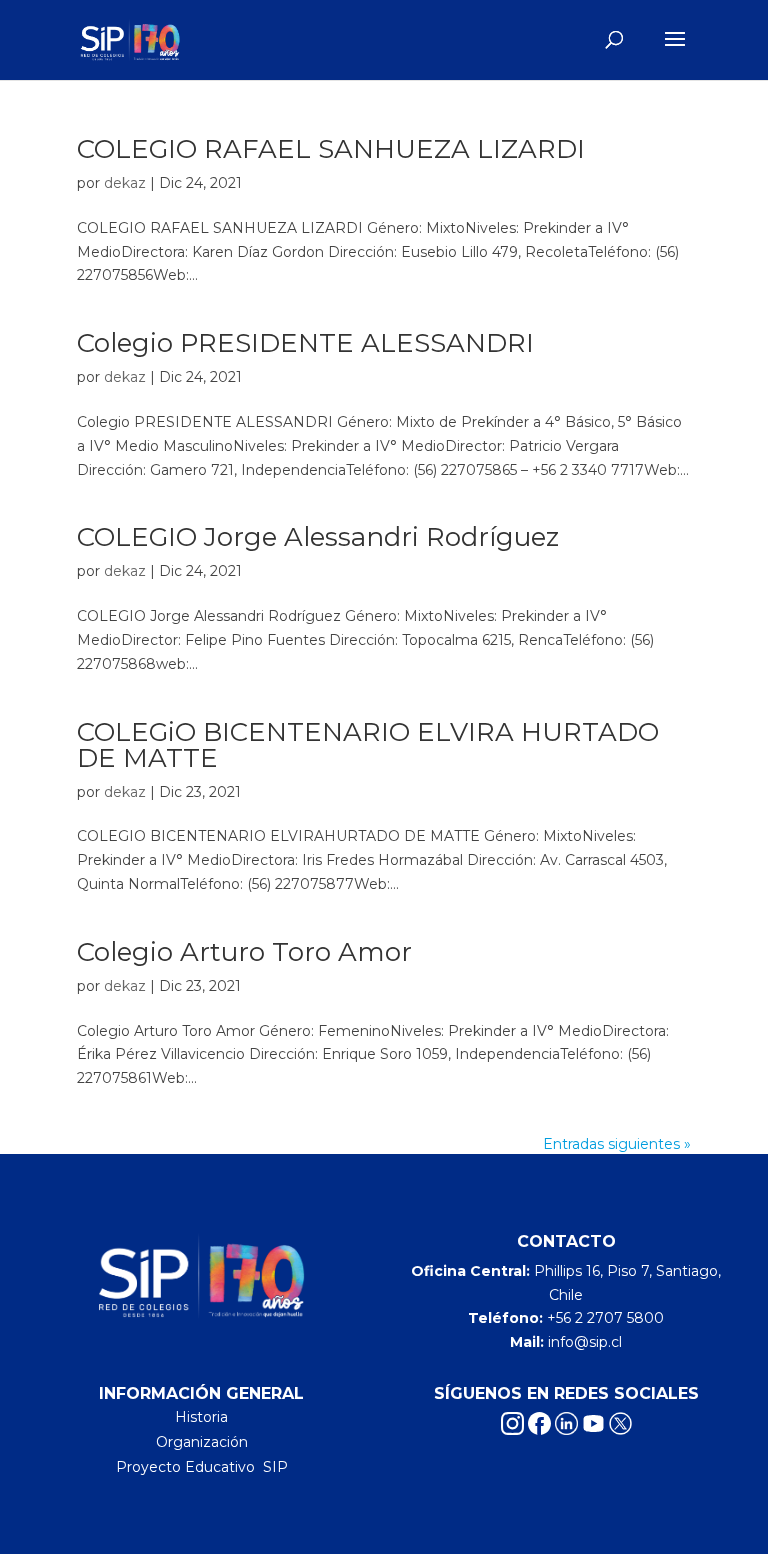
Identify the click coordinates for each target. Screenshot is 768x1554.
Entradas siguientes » (617, 1144)
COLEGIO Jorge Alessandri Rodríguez (318, 537)
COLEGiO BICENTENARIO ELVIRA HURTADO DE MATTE (368, 745)
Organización (202, 1442)
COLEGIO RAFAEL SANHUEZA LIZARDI (331, 149)
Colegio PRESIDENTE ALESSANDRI (305, 343)
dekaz (125, 183)
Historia (201, 1417)
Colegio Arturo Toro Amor (244, 952)
